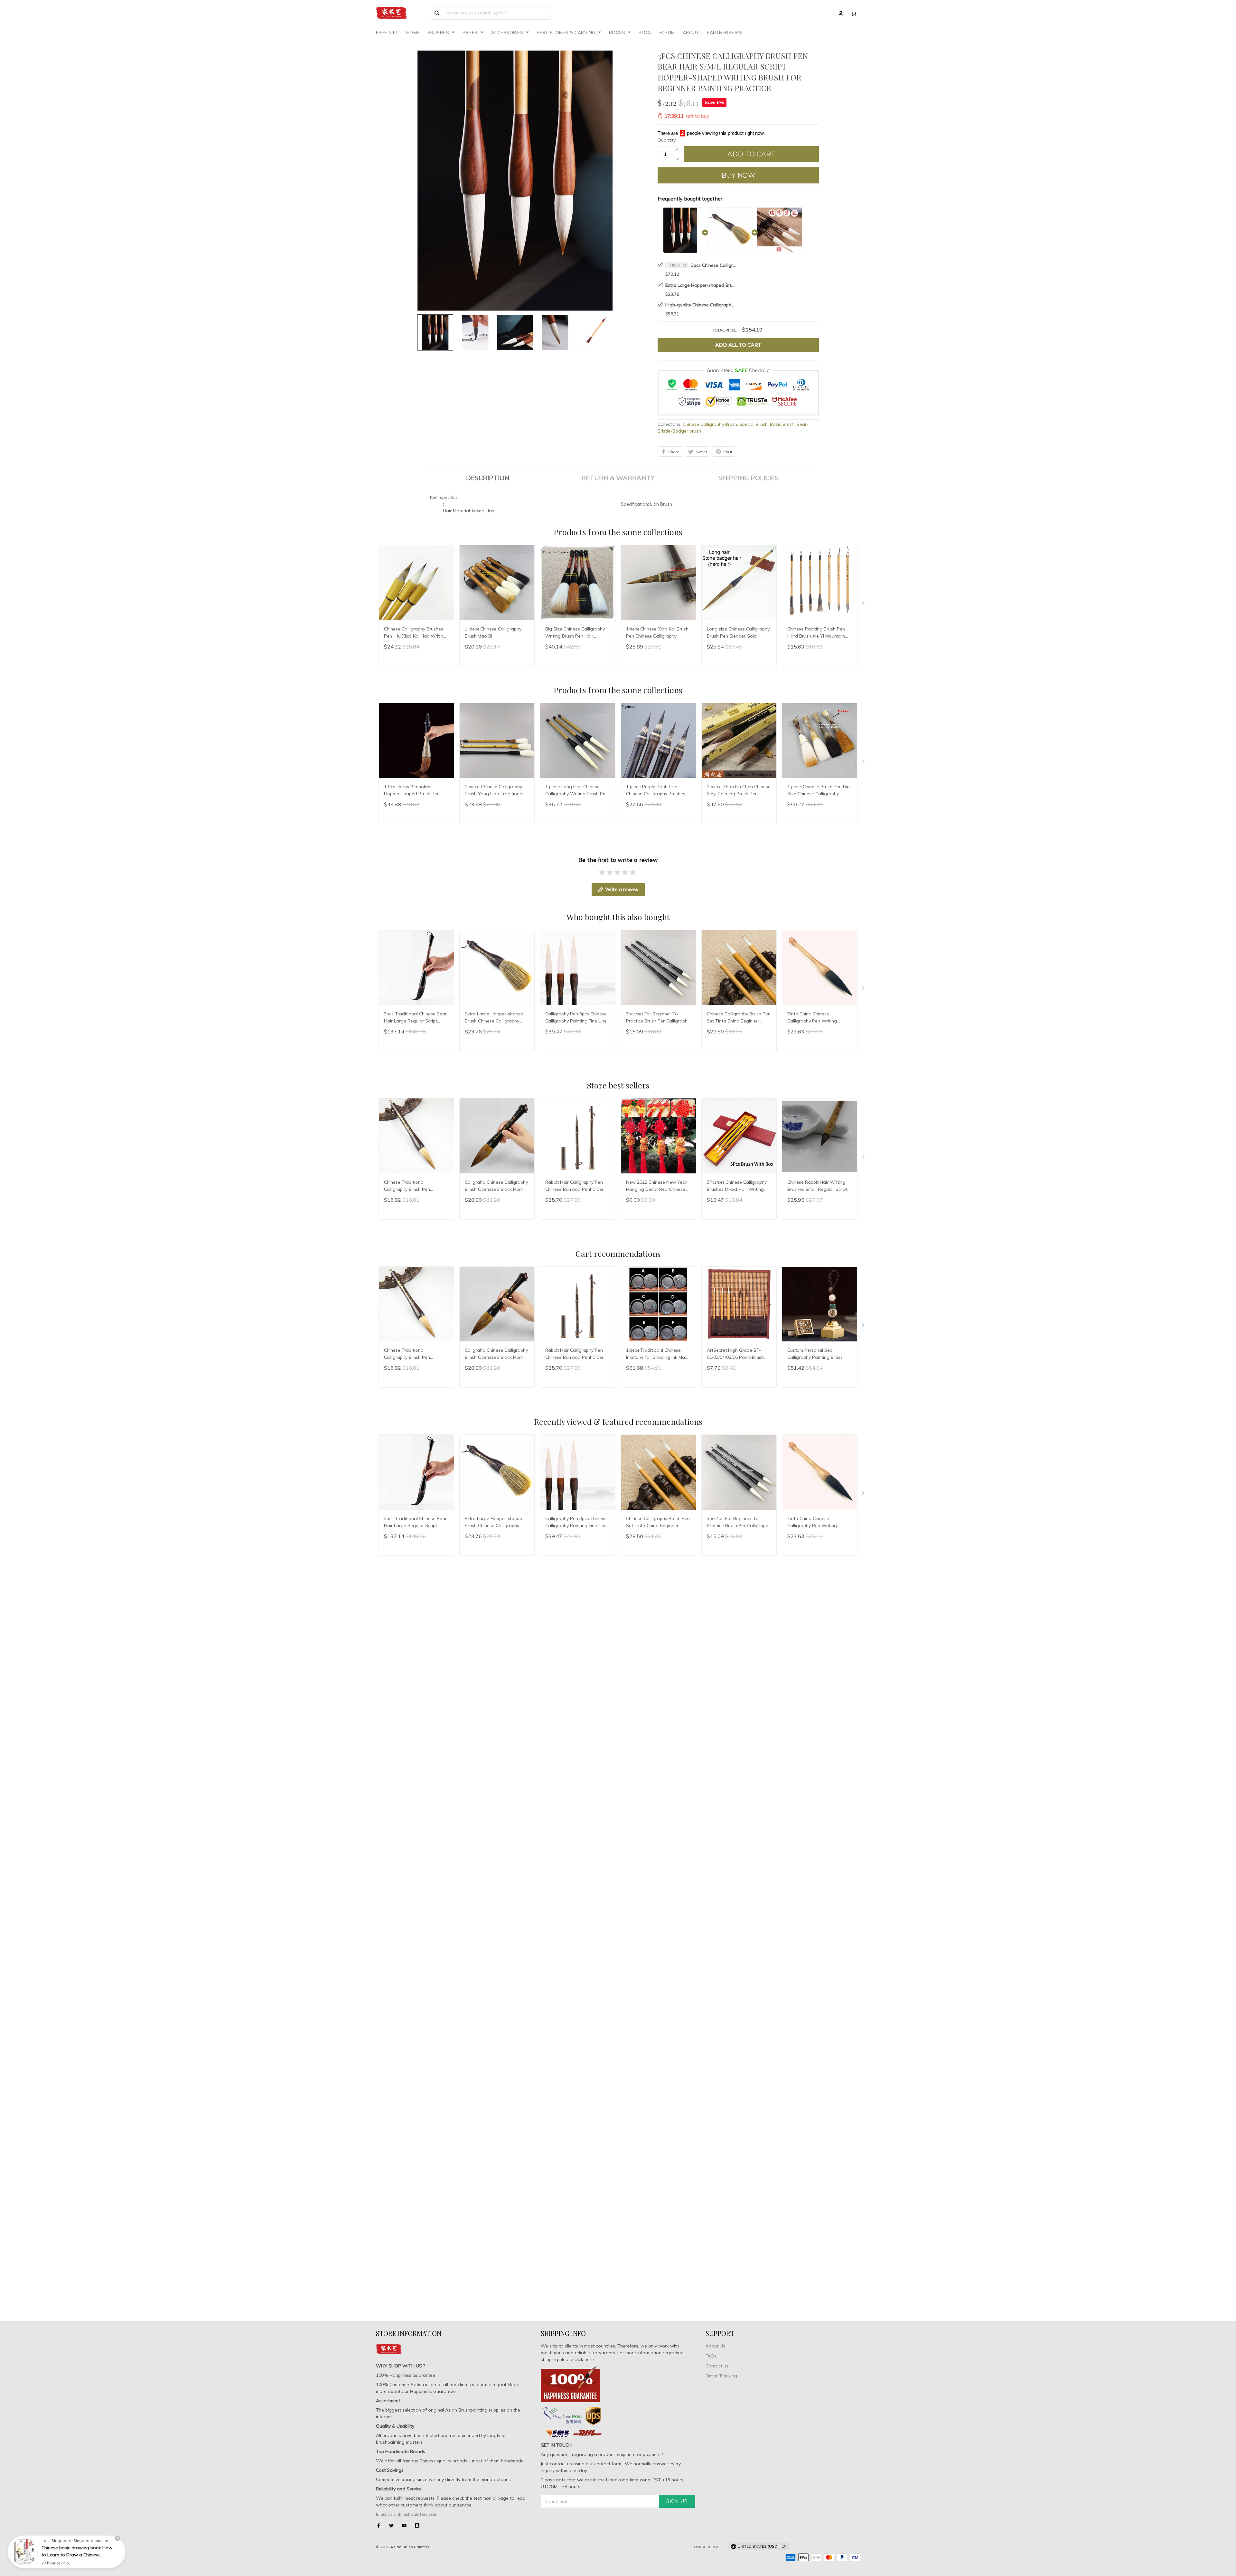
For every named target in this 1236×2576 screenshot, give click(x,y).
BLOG (645, 33)
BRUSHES (438, 33)
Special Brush (754, 424)
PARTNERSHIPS (724, 33)
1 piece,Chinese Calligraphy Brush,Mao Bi (493, 632)
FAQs (711, 2356)
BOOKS (617, 33)
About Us (715, 2346)
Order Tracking (721, 2376)
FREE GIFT (387, 33)
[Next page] (864, 605)
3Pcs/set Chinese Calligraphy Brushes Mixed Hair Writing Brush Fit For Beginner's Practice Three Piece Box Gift (737, 1186)
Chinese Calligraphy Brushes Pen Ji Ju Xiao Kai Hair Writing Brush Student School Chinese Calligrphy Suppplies (416, 633)
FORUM (667, 33)
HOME (413, 33)
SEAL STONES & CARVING (566, 33)
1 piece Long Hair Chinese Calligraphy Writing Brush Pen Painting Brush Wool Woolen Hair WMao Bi (577, 791)
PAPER (470, 33)
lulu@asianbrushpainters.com (407, 2514)
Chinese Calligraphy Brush (710, 424)
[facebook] (380, 2525)
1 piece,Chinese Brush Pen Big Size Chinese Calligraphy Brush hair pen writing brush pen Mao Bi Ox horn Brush (819, 791)
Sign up (677, 2501)
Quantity (667, 140)
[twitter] (393, 2525)
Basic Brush (782, 424)
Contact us (717, 2366)
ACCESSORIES (507, 33)
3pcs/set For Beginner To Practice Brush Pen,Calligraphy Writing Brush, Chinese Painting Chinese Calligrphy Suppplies (658, 1018)
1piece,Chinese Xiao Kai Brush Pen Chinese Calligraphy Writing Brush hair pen (657, 633)
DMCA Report (708, 2547)
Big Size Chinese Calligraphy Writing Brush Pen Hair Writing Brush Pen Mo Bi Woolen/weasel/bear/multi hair (577, 633)
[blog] (419, 2525)
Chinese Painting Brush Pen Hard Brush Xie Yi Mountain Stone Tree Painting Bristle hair (816, 633)
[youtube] (406, 2525)
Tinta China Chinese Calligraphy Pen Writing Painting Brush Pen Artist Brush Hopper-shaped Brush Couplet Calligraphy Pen (817, 1018)
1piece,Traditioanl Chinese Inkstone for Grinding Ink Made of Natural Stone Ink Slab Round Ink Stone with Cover (658, 1354)
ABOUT (691, 33)
